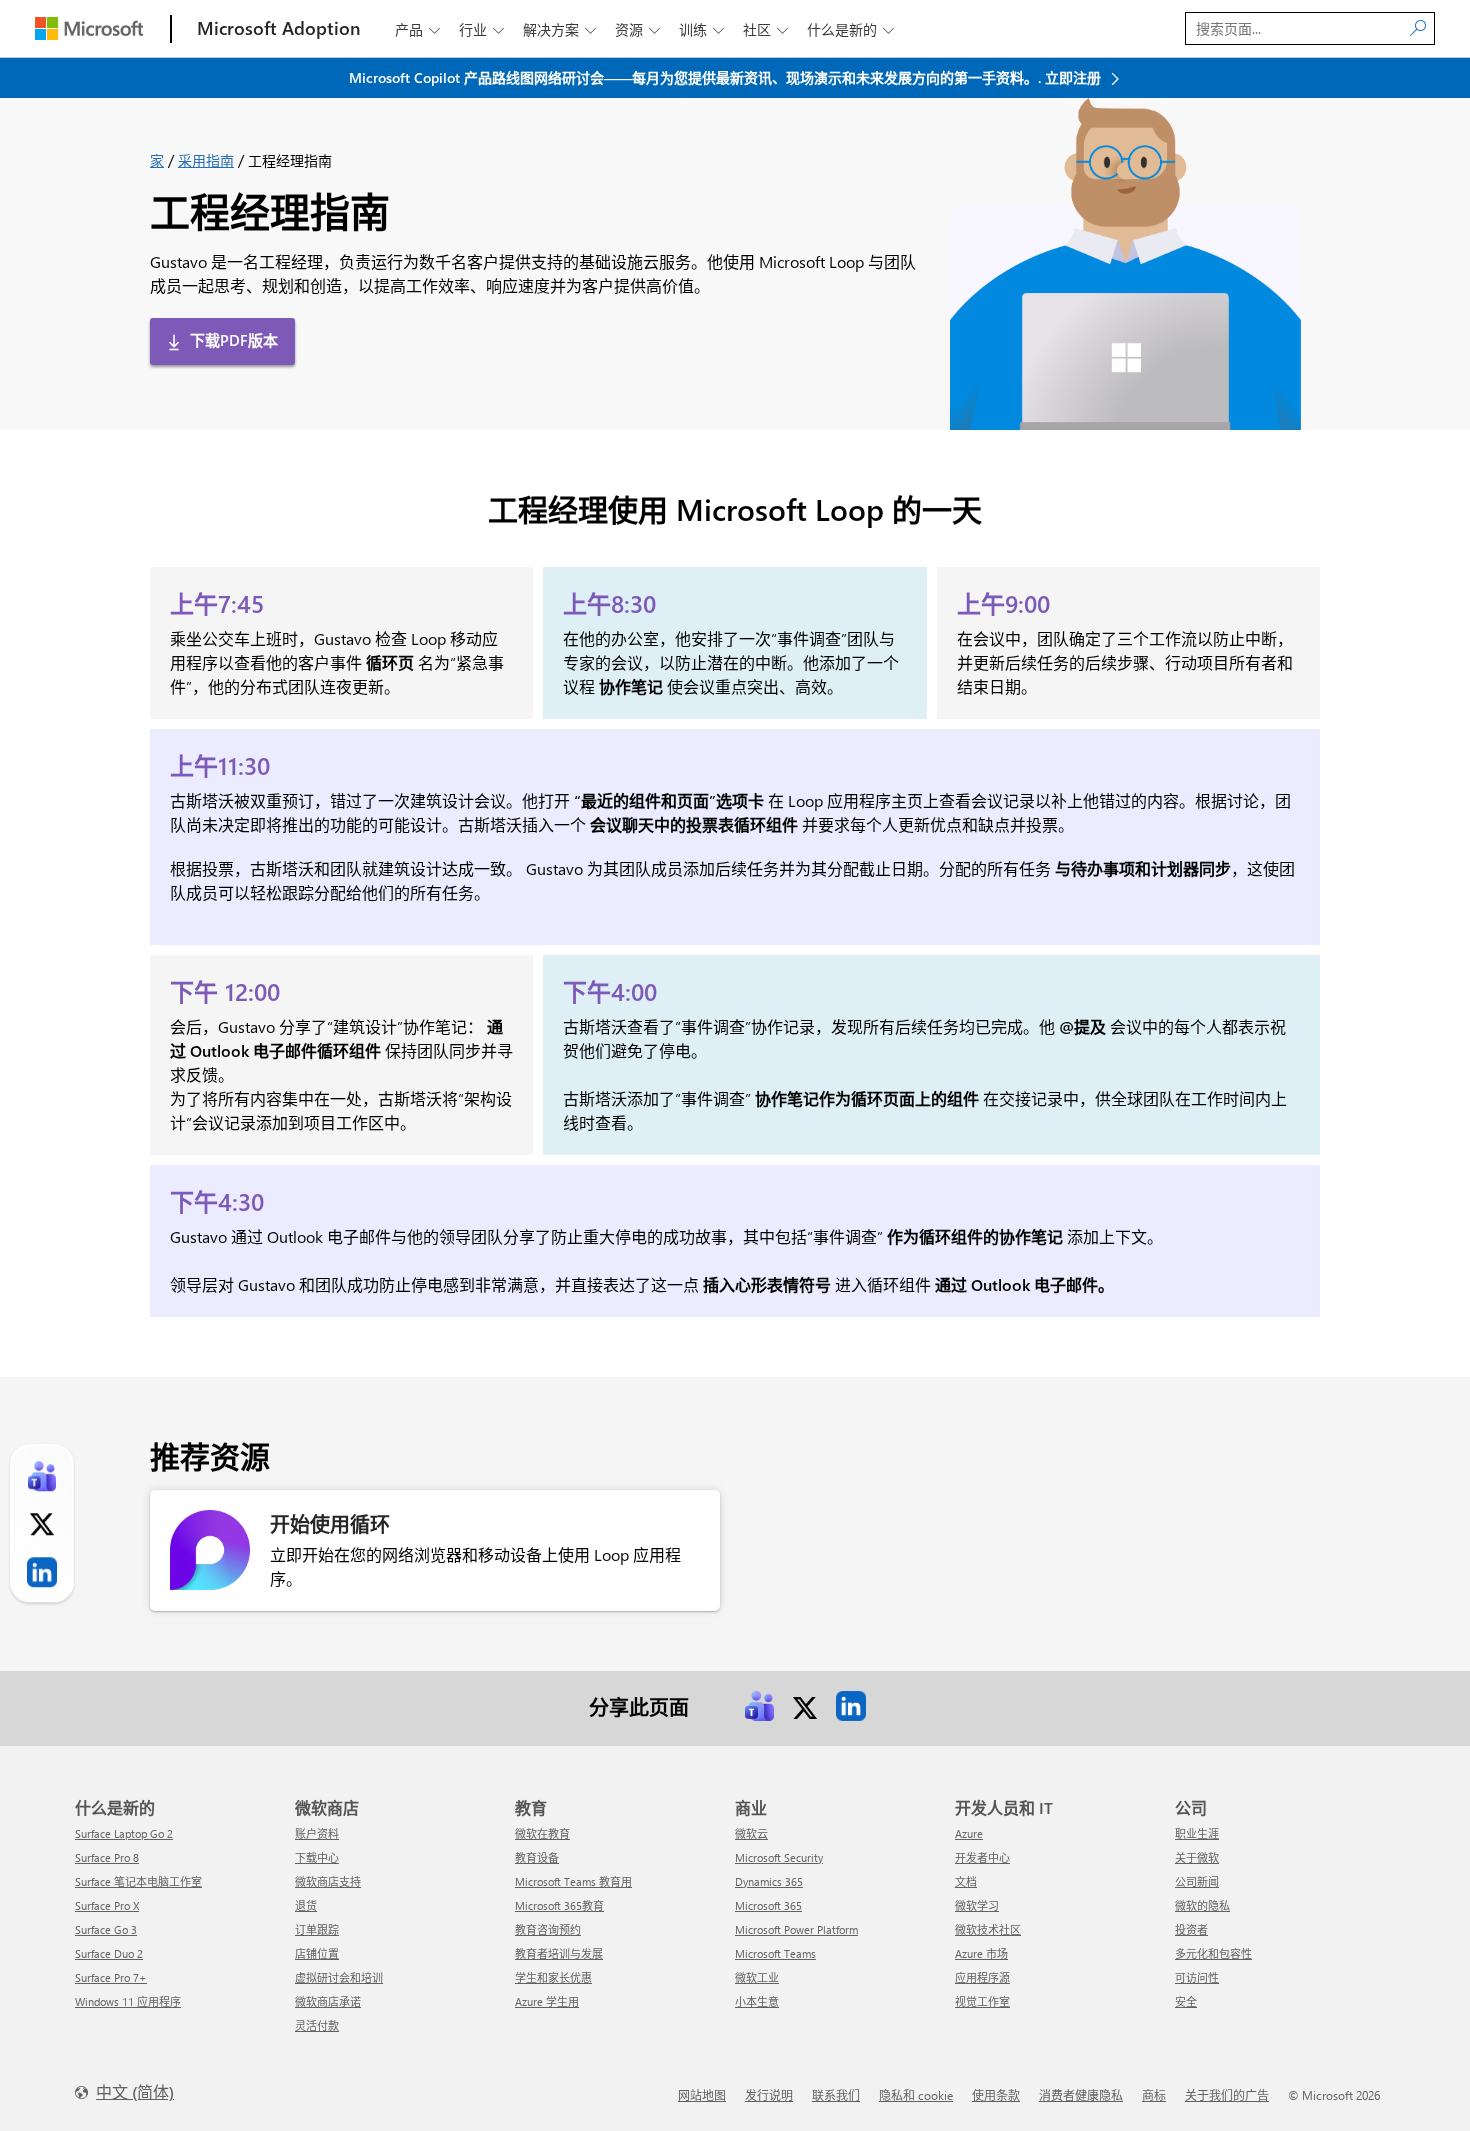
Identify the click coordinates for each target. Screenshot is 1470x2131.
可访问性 (1197, 1977)
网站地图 (702, 2095)
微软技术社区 (988, 1929)
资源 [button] (637, 29)
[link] (759, 1706)
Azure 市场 (981, 1953)
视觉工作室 (982, 2001)
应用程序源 (982, 1977)
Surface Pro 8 (107, 1857)
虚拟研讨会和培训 (339, 1977)
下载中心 (317, 1857)
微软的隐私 (1202, 1905)
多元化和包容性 (1213, 1953)
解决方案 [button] (559, 29)
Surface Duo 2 (109, 1953)
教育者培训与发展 (559, 1953)
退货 (306, 1905)
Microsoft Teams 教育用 (573, 1881)
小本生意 (757, 2001)
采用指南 (206, 160)
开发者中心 (982, 1857)
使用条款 (996, 2095)
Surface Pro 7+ (111, 1977)
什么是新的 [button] (850, 29)
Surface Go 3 (106, 1929)
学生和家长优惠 (553, 1977)
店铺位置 (317, 1953)
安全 (1186, 2001)
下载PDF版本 (234, 340)
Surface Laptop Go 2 (124, 1833)
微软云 (751, 1833)
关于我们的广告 (1227, 2095)
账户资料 (317, 1833)
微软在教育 (542, 1833)
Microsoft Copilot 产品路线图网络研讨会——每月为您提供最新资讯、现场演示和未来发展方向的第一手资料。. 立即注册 (727, 77)
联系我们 (836, 2095)
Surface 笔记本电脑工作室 (138, 1881)
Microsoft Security (779, 1857)
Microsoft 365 (768, 1905)
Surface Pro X (107, 1905)
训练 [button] (701, 29)
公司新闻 (1197, 1881)
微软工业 (757, 1977)
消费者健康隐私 (1081, 2095)
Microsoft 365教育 (559, 1905)
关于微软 (1197, 1857)
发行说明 (769, 2095)
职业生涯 (1197, 1833)
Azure (969, 1833)
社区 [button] (765, 29)
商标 (1154, 2095)
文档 (966, 1881)
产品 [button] (417, 29)
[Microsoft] (89, 28)
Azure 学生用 (547, 2001)
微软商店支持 (328, 1881)
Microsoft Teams (775, 1953)
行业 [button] (481, 29)
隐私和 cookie (916, 2095)
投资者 (1191, 1929)
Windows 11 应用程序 (128, 2001)
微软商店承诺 (328, 2001)
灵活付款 (317, 2025)
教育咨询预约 (548, 1929)
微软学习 (977, 1905)
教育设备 (537, 1857)
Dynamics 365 (769, 1881)
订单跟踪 (317, 1929)
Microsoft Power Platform (796, 1929)
